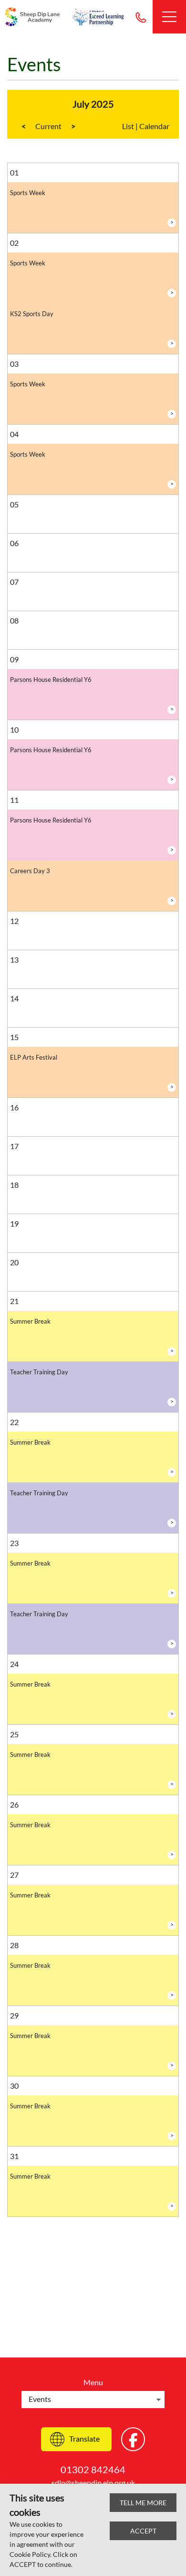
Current (48, 126)
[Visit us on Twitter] (133, 2439)
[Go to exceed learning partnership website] (98, 17)
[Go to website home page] (33, 17)
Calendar (154, 126)
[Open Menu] (169, 17)
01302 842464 (141, 17)
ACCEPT (143, 2531)
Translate (84, 2439)
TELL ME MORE (143, 2503)
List (128, 126)
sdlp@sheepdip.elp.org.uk (93, 2483)
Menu (93, 2382)
